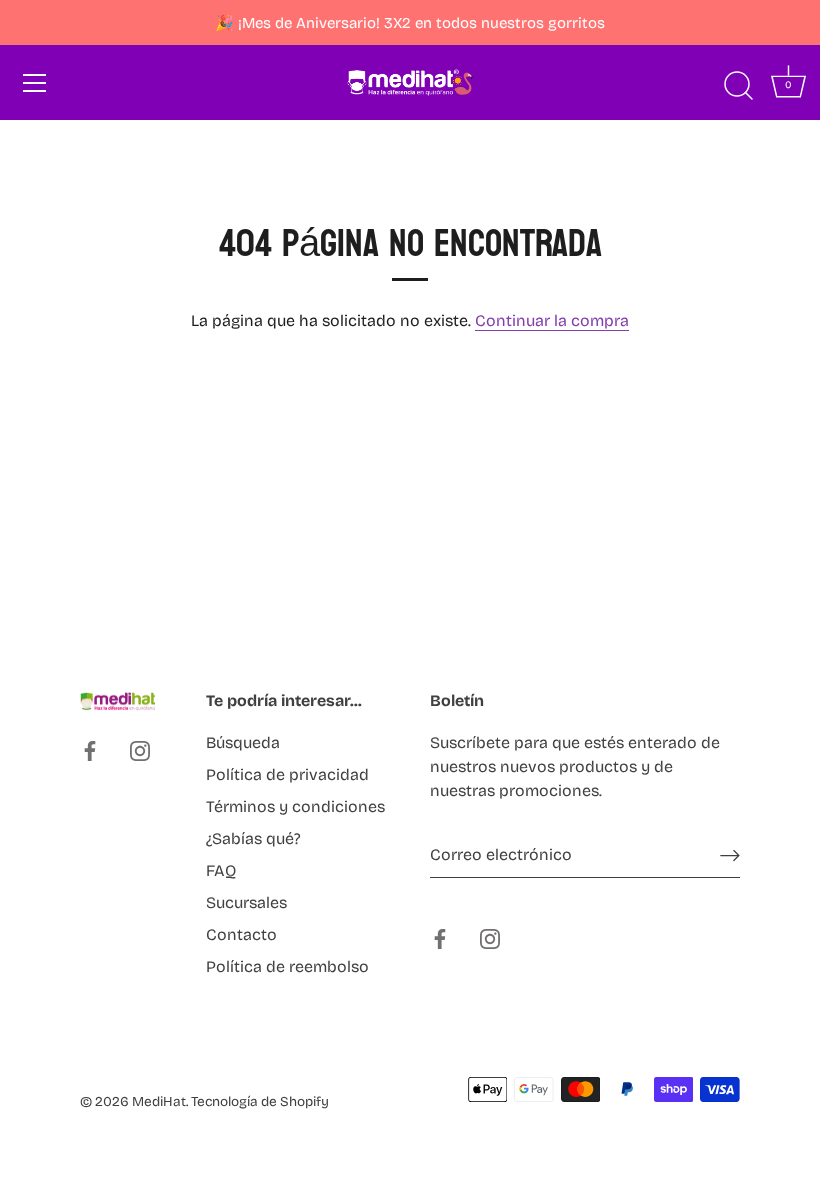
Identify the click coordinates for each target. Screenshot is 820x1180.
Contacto (241, 934)
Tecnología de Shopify (260, 1101)
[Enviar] (730, 855)
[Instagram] (140, 749)
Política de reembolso (287, 966)
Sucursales (246, 902)
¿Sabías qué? (253, 838)
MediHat (159, 1101)
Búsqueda (243, 742)
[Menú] (35, 83)
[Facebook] (90, 749)
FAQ (221, 870)
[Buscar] (738, 86)
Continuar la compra (552, 320)
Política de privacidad (287, 774)
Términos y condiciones (295, 806)
